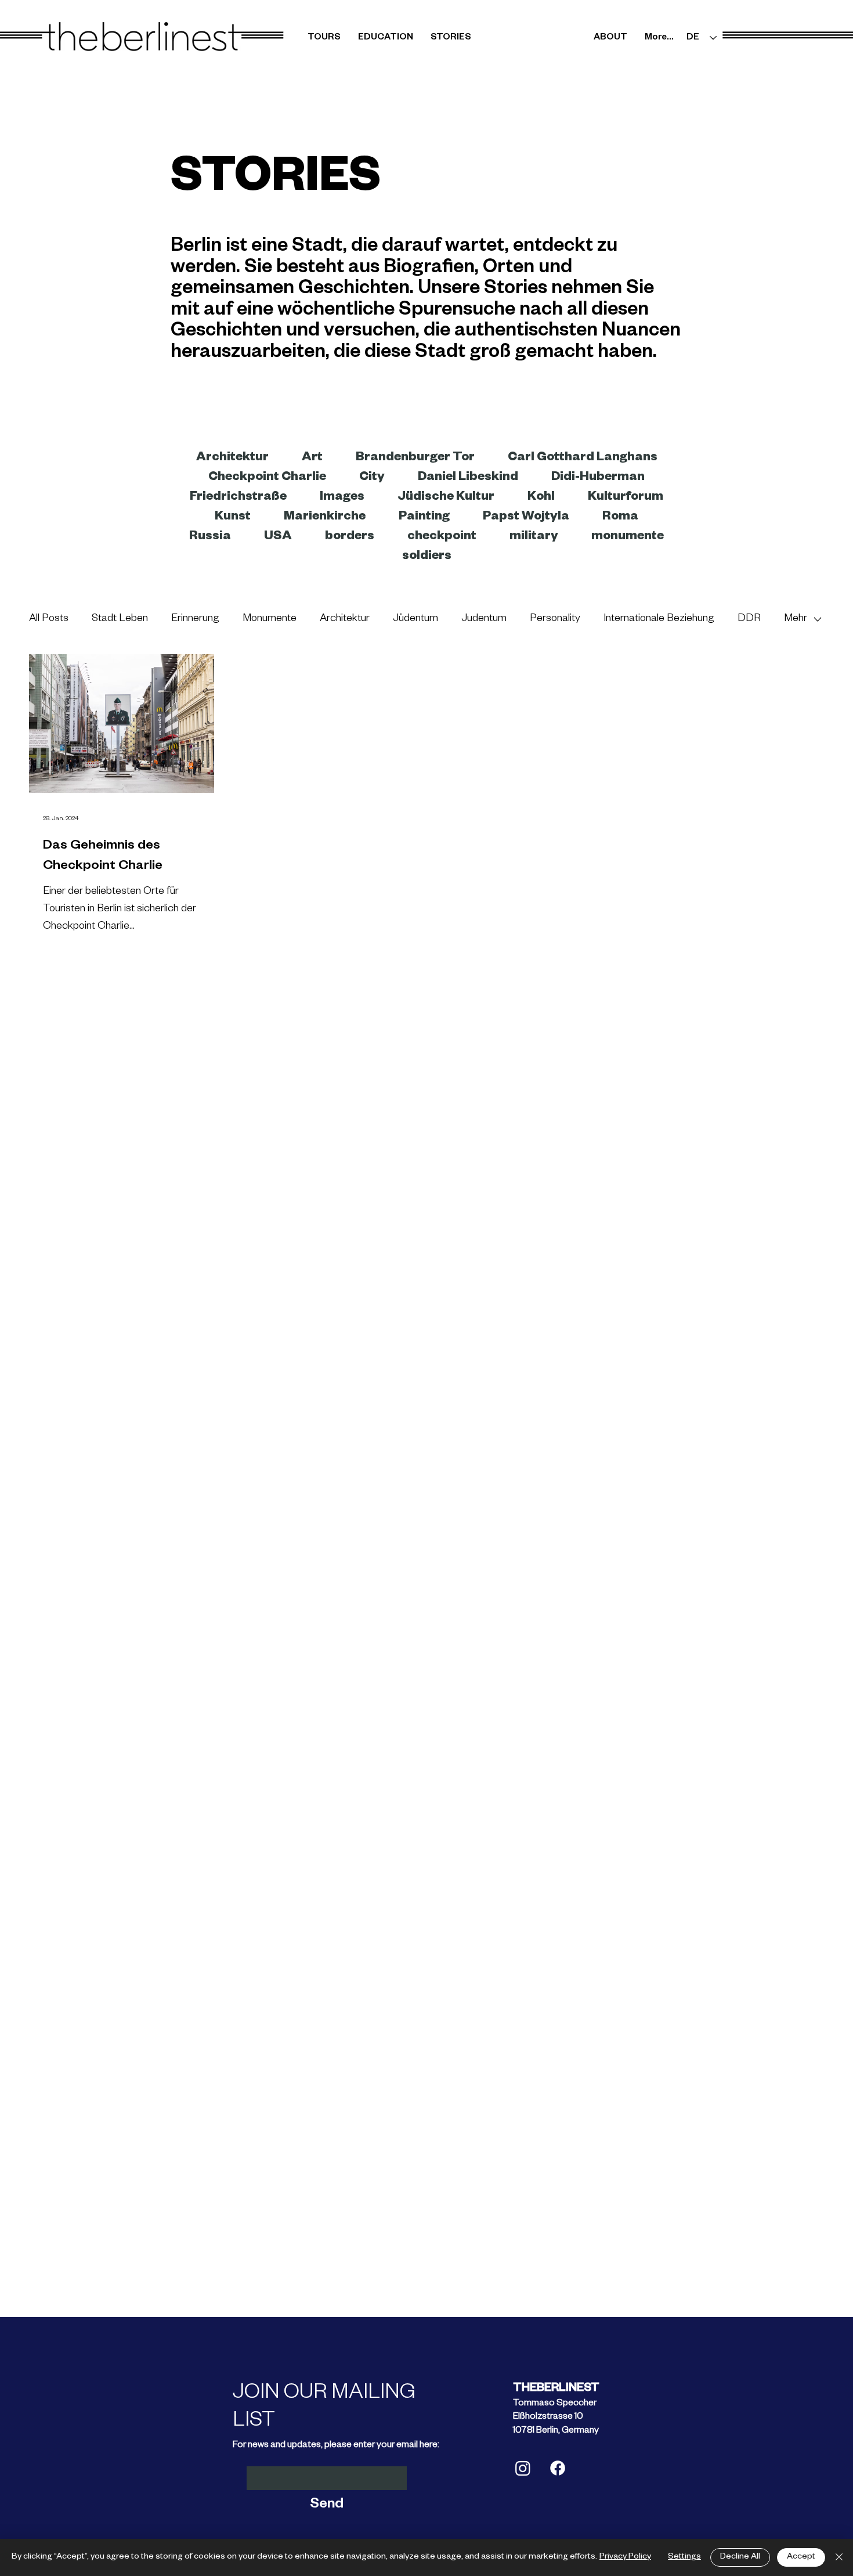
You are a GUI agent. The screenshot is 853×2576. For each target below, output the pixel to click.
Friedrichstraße (238, 498)
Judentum (484, 619)
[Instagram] (523, 2468)
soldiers (427, 557)
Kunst (233, 518)
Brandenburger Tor (415, 459)
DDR (749, 619)
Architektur (345, 619)
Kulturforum (626, 498)
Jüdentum (415, 619)
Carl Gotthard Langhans (583, 459)
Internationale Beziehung (659, 619)
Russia (210, 537)
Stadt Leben (120, 619)
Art (312, 459)
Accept (801, 2557)
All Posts (49, 619)
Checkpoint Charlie (267, 478)
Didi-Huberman (598, 478)
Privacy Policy (625, 2557)
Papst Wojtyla (526, 518)
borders (350, 537)
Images (342, 498)
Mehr (796, 619)
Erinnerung (195, 619)
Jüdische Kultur (446, 498)
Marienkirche (325, 518)
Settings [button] (684, 2557)
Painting (424, 518)
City (372, 478)
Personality (555, 619)
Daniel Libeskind (468, 478)
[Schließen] (839, 2557)
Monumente (270, 619)
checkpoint (442, 537)
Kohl (541, 498)
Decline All (740, 2557)
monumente (628, 537)
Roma (620, 518)
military (534, 537)
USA (278, 537)
